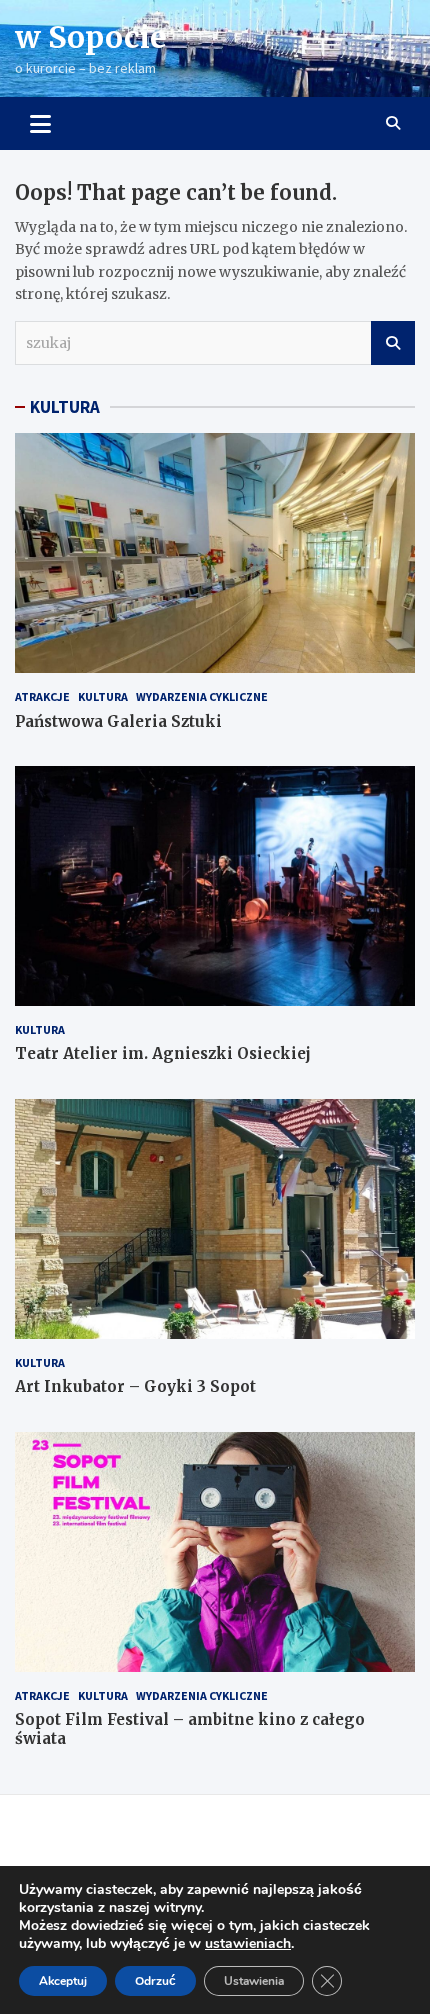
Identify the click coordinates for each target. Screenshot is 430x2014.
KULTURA (65, 407)
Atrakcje (42, 696)
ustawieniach (248, 1944)
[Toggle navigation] (40, 123)
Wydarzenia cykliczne (202, 696)
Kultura (103, 696)
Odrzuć (155, 1981)
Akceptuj (63, 1981)
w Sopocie (91, 37)
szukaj (393, 343)
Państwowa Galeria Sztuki (118, 721)
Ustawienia (254, 1981)
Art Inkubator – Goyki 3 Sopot (135, 1386)
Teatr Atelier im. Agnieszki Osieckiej (163, 1053)
